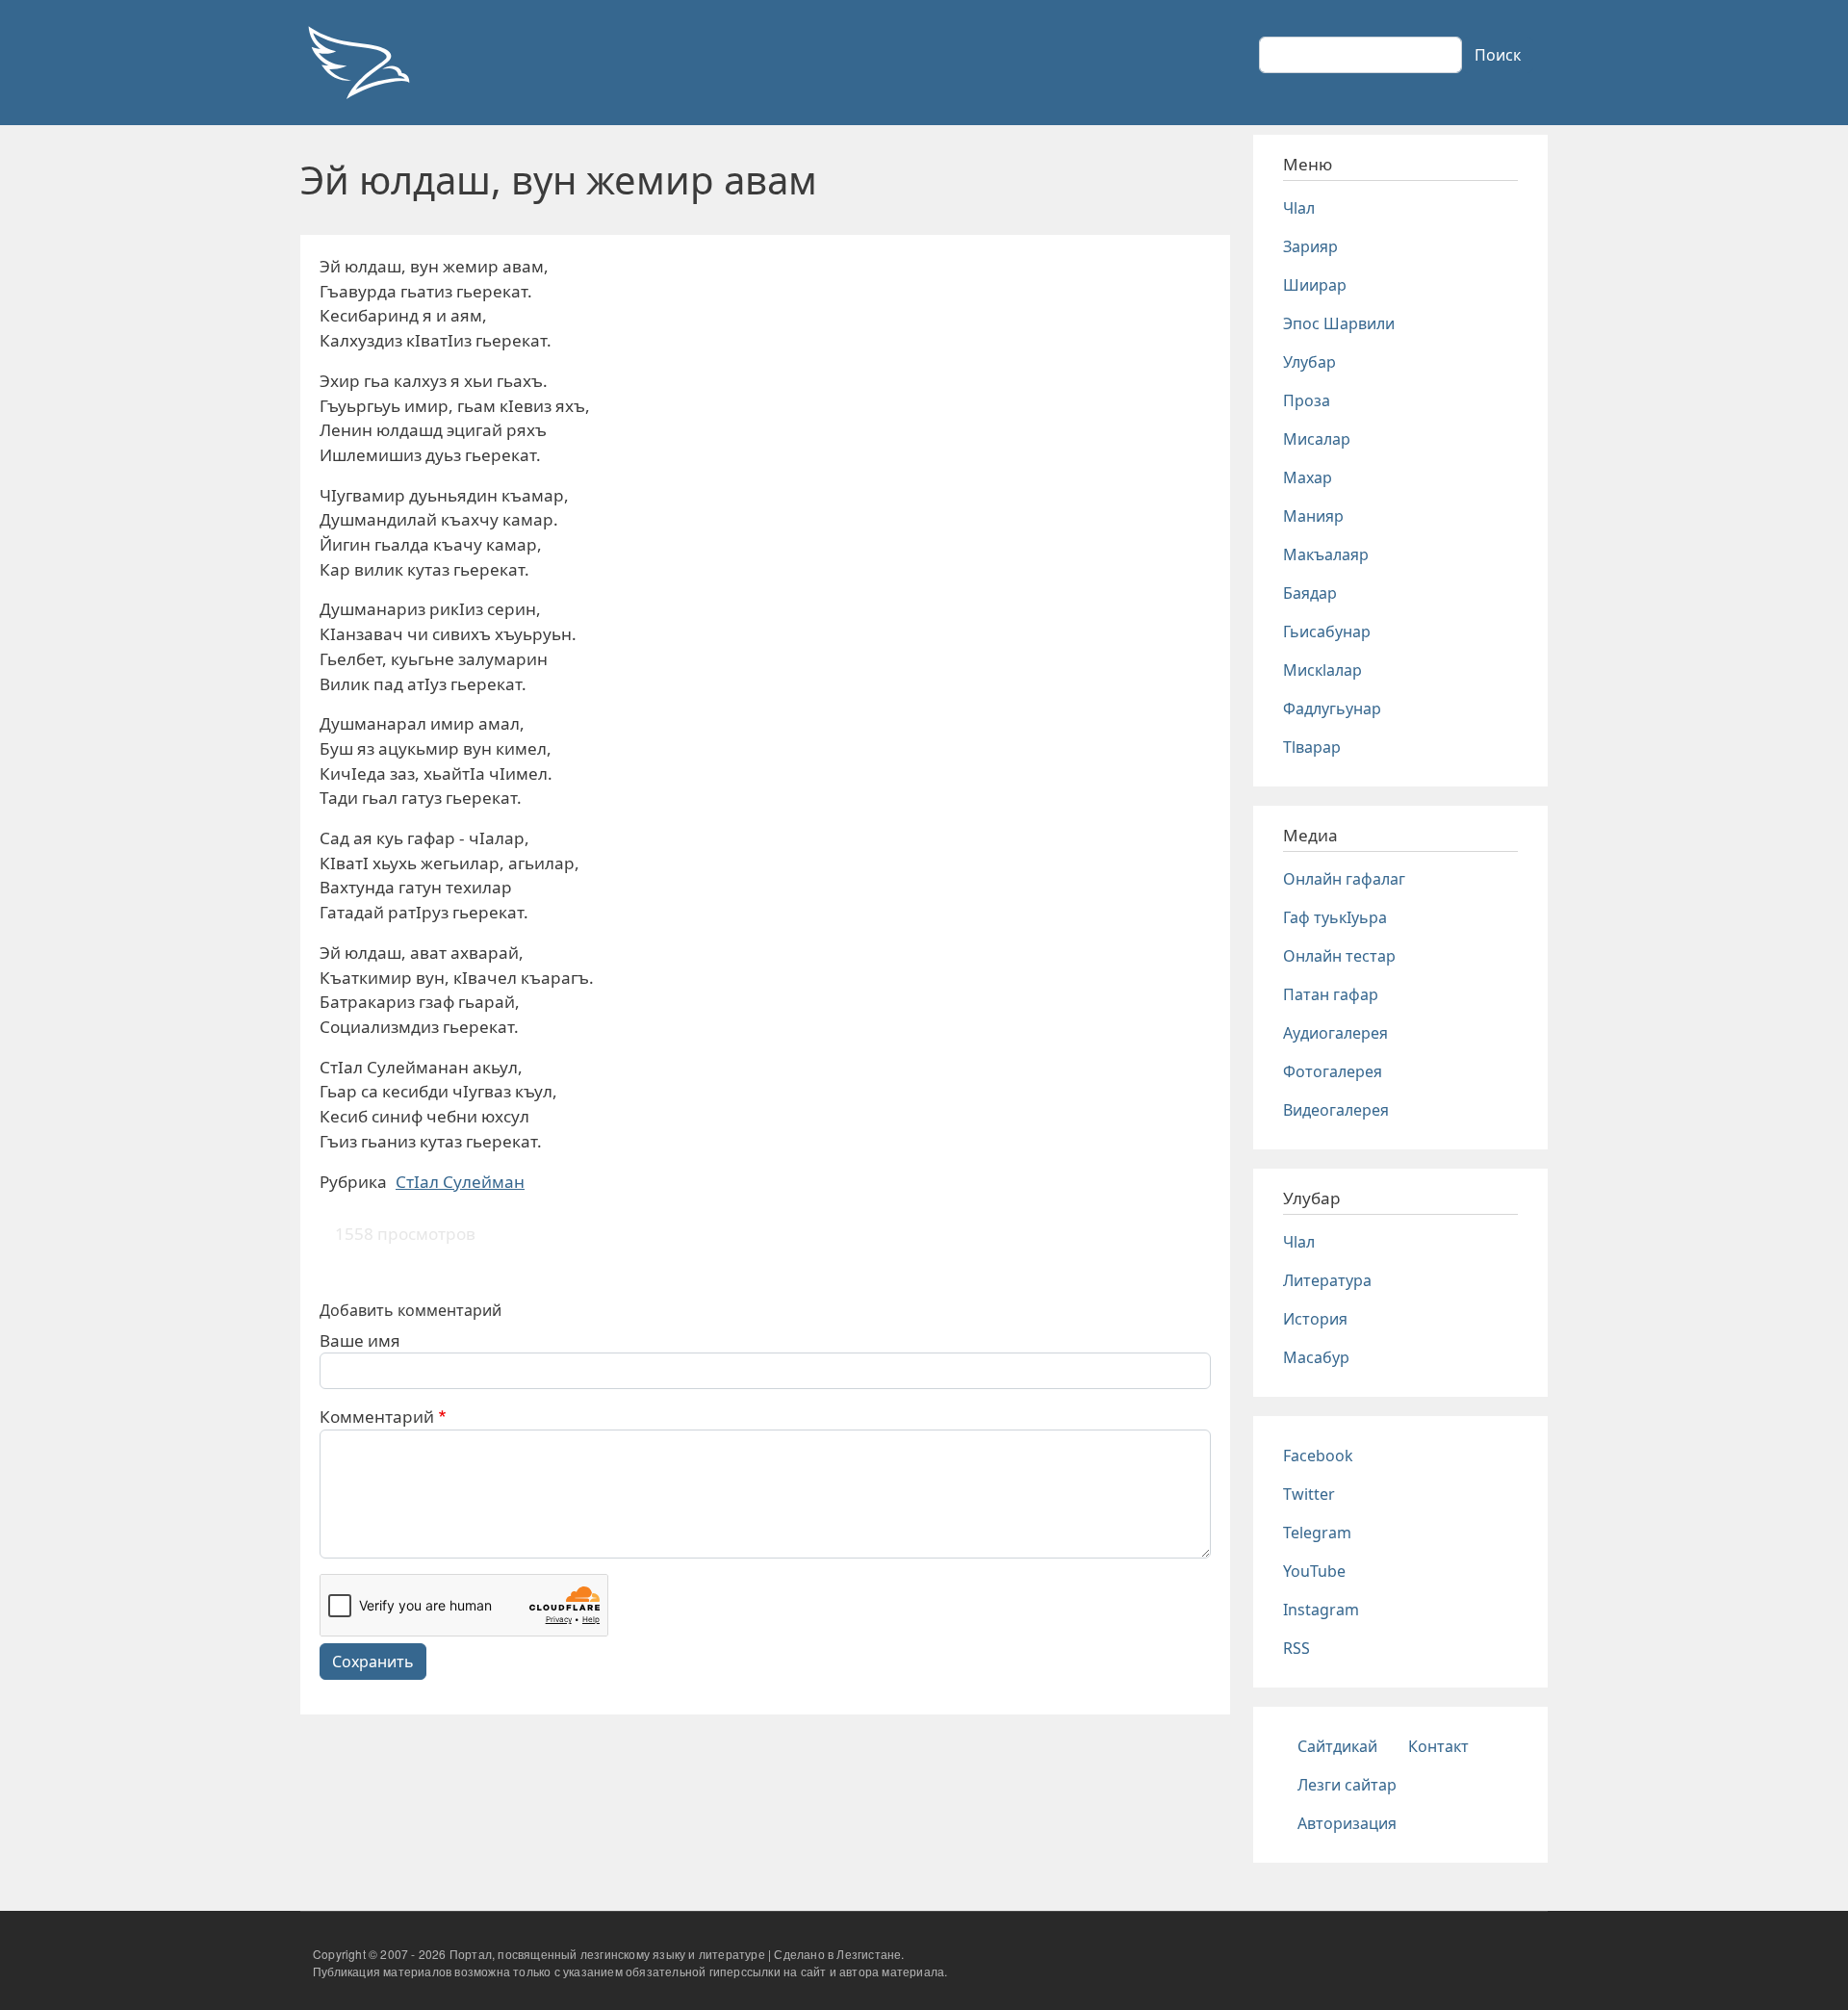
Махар (1308, 477)
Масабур (1316, 1357)
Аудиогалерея (1335, 1033)
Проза (1307, 400)
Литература (1327, 1280)
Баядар (1310, 593)
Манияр (1313, 516)
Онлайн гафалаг (1344, 879)
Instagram (1321, 1610)
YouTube (1314, 1571)
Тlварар (1312, 747)
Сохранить (373, 1662)
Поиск (1498, 55)
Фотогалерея (1333, 1071)
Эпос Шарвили (1339, 323)
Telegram (1317, 1533)
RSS (1296, 1648)
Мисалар (1317, 439)
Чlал (1299, 208)
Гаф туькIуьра (1335, 917)
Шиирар (1315, 285)
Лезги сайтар (1347, 1785)
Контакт (1438, 1746)
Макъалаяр (1326, 554)
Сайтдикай (1337, 1746)
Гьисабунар (1327, 631)
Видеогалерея (1336, 1110)
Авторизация (1347, 1823)
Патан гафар (1331, 994)
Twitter (1309, 1494)
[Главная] (358, 63)
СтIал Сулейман (460, 1182)
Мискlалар (1322, 670)
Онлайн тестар (1339, 956)
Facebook (1318, 1456)
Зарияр (1310, 246)
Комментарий (377, 1417)
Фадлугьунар (1332, 709)
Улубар (1309, 362)
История (1315, 1319)
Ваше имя (360, 1340)
